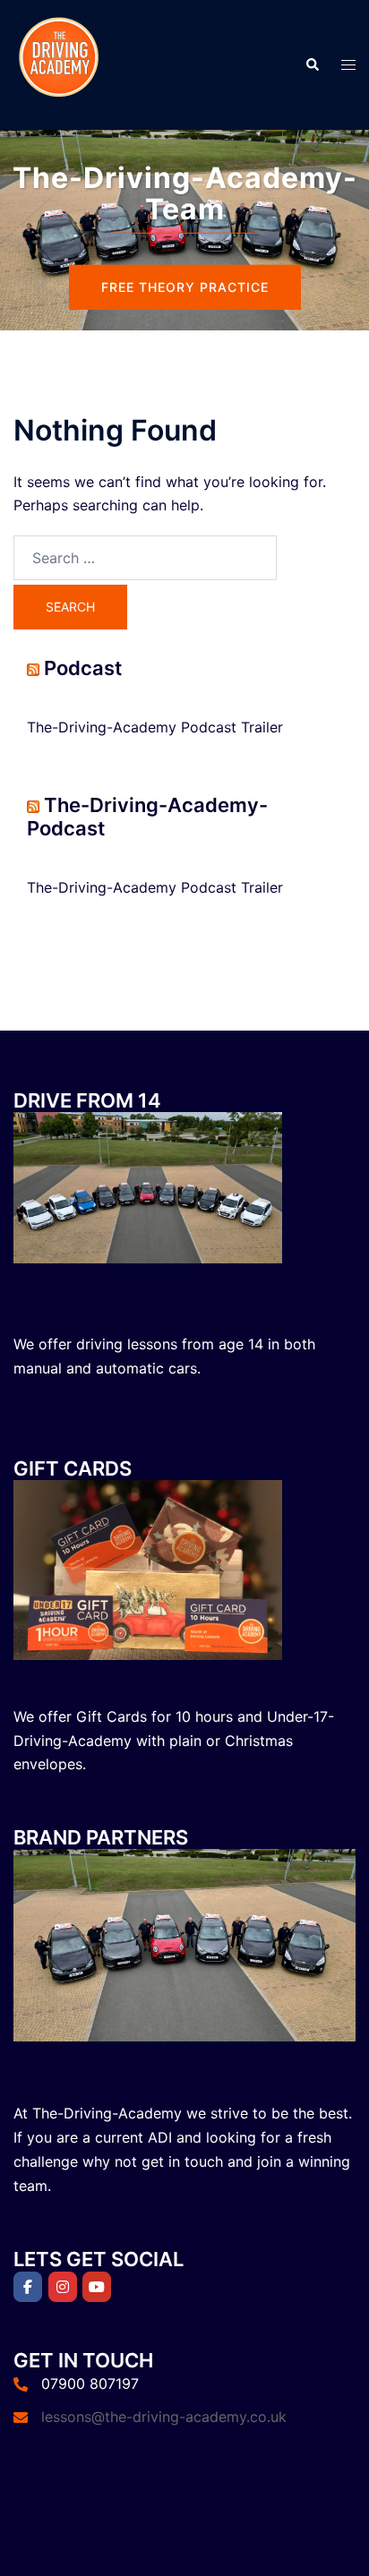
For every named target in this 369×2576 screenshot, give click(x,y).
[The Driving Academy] (58, 64)
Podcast (83, 668)
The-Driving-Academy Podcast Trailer (155, 727)
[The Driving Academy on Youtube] (97, 2287)
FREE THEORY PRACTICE (185, 287)
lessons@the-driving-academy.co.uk (164, 2417)
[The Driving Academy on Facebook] (28, 2287)
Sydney (195, 2545)
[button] (312, 64)
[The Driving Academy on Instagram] (63, 2287)
